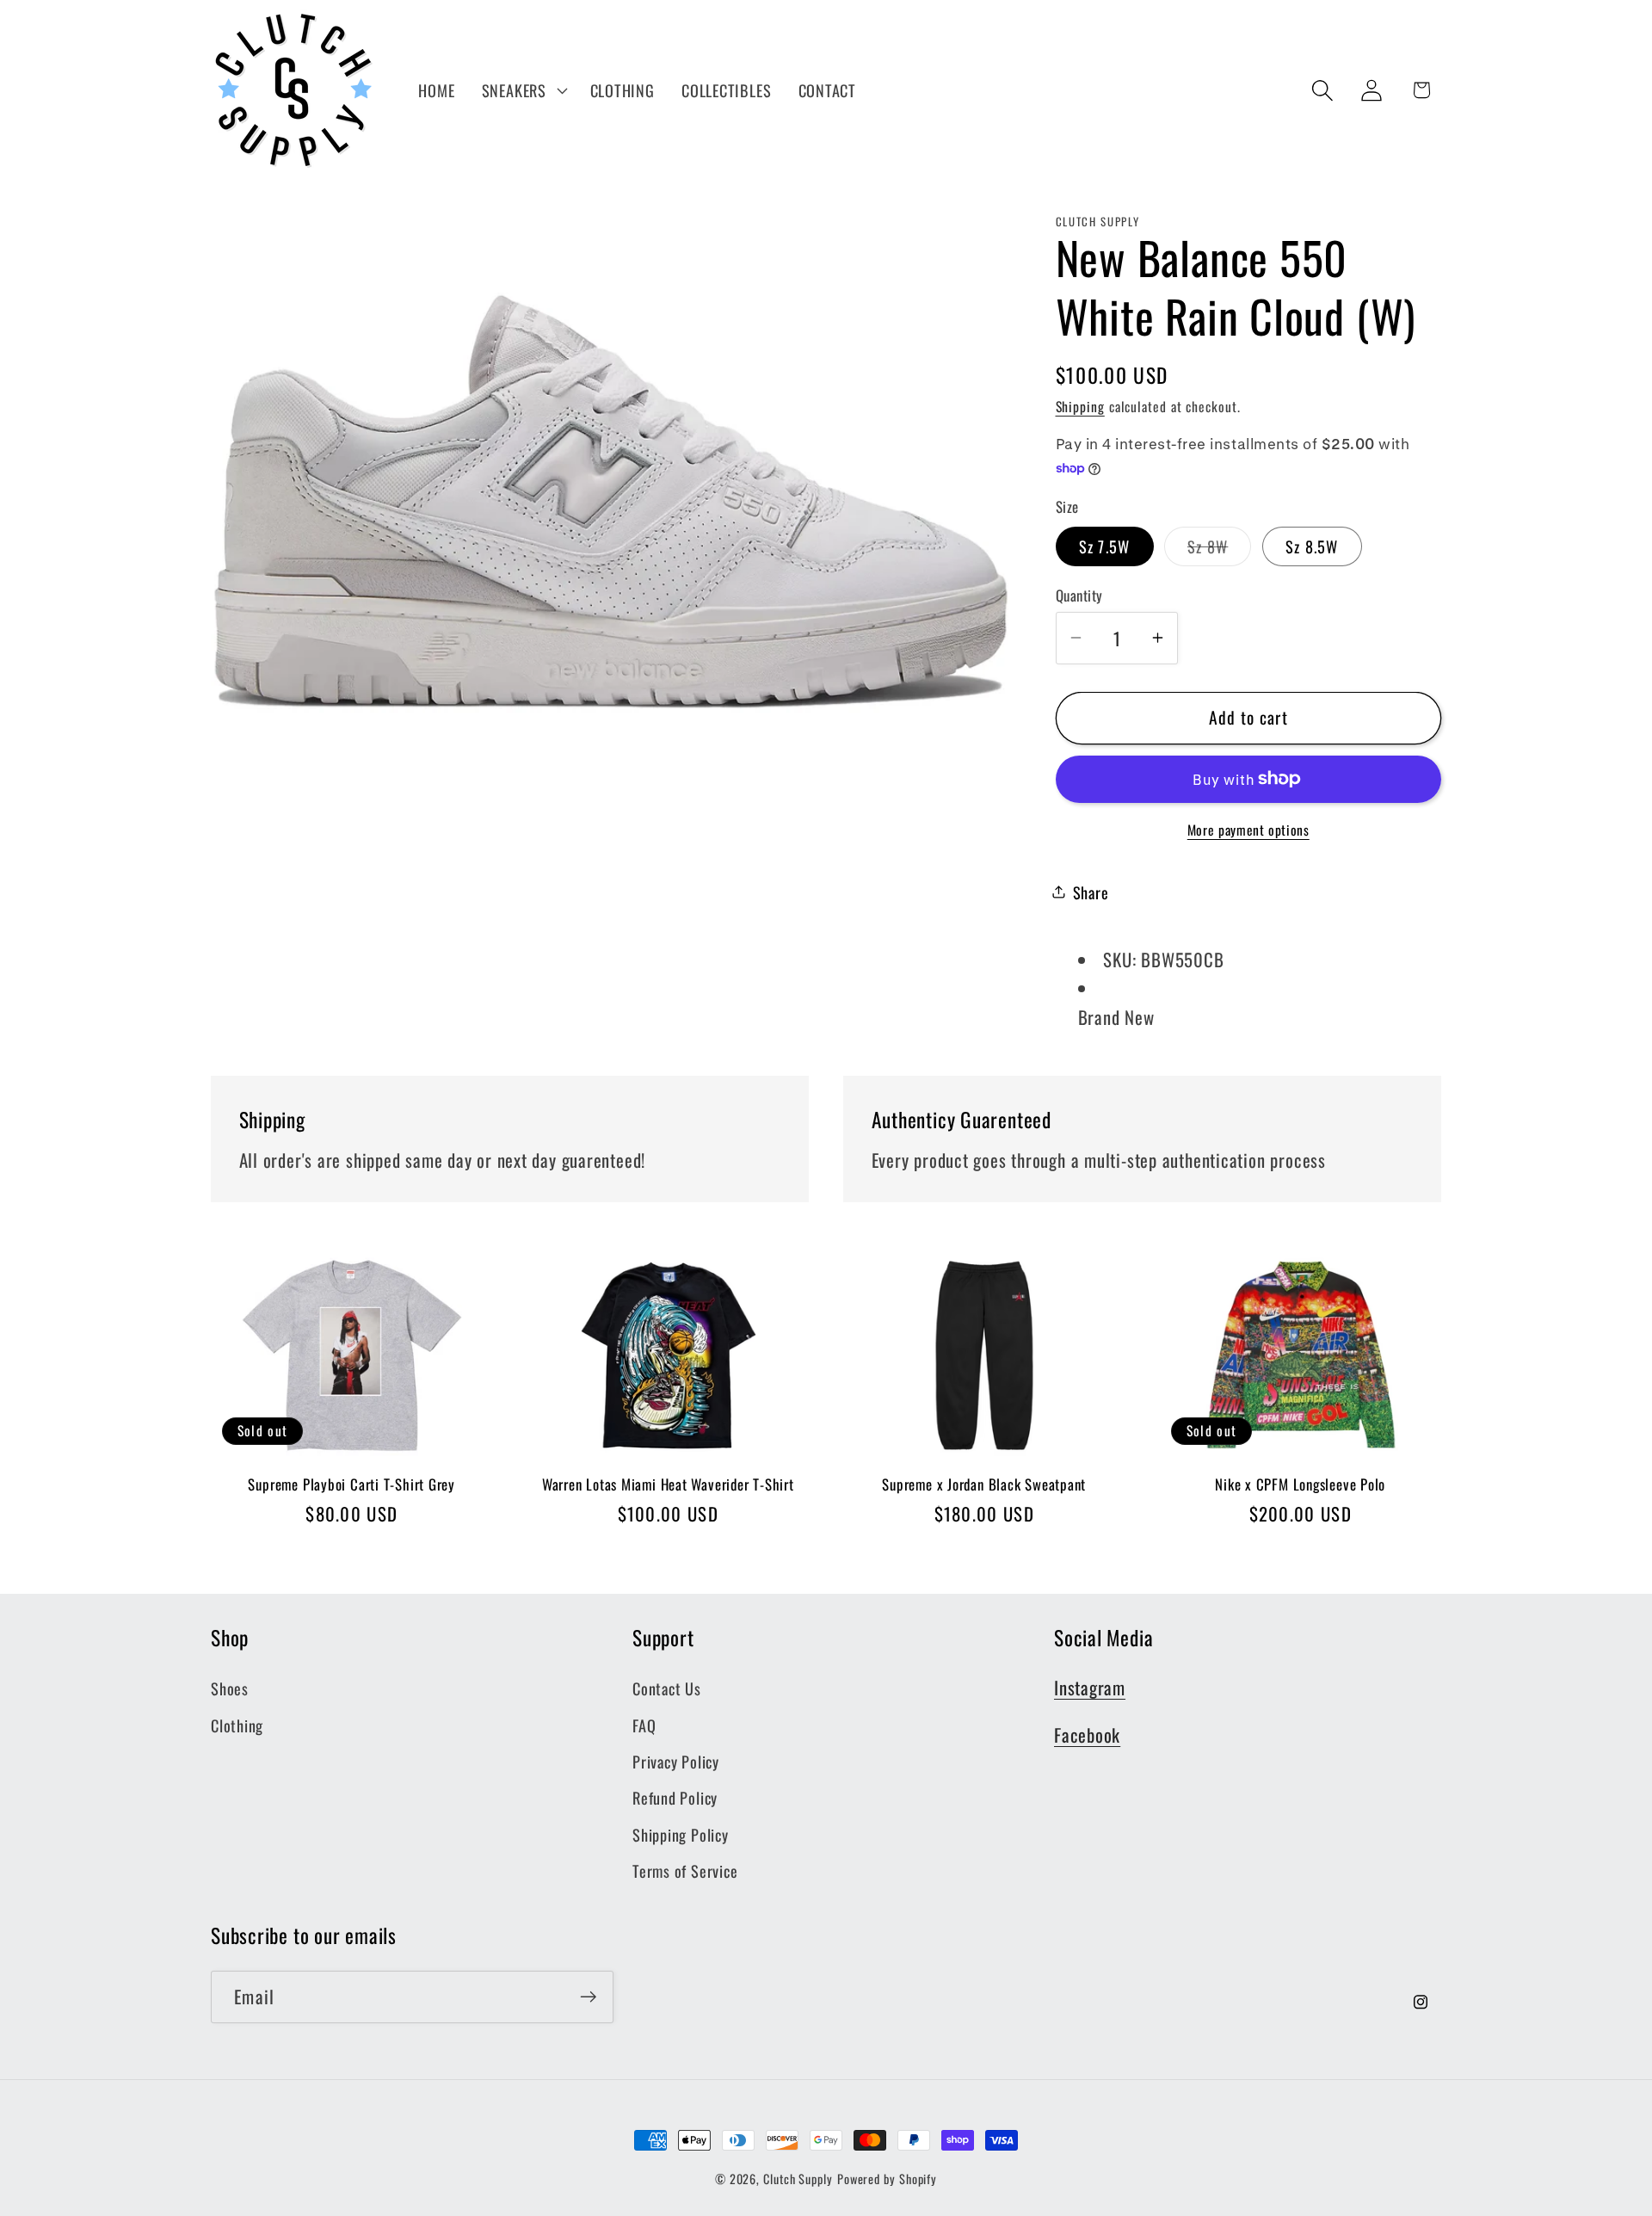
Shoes (230, 1688)
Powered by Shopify (887, 2179)
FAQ (644, 1725)
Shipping (1080, 405)
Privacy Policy (676, 1761)
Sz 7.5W (1105, 545)
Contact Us (667, 1688)
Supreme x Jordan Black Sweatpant (984, 1485)
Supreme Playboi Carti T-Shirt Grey (351, 1485)
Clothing (237, 1725)
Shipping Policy (681, 1834)
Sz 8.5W (1312, 545)
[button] (522, 90)
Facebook (1087, 1735)
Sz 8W (1220, 549)
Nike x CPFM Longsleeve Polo (1300, 1485)
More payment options (1248, 830)
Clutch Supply (798, 2179)
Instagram (1090, 1687)
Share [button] (1091, 891)
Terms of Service (685, 1870)
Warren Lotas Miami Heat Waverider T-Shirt (668, 1485)
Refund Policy (675, 1797)
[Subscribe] (588, 1997)
